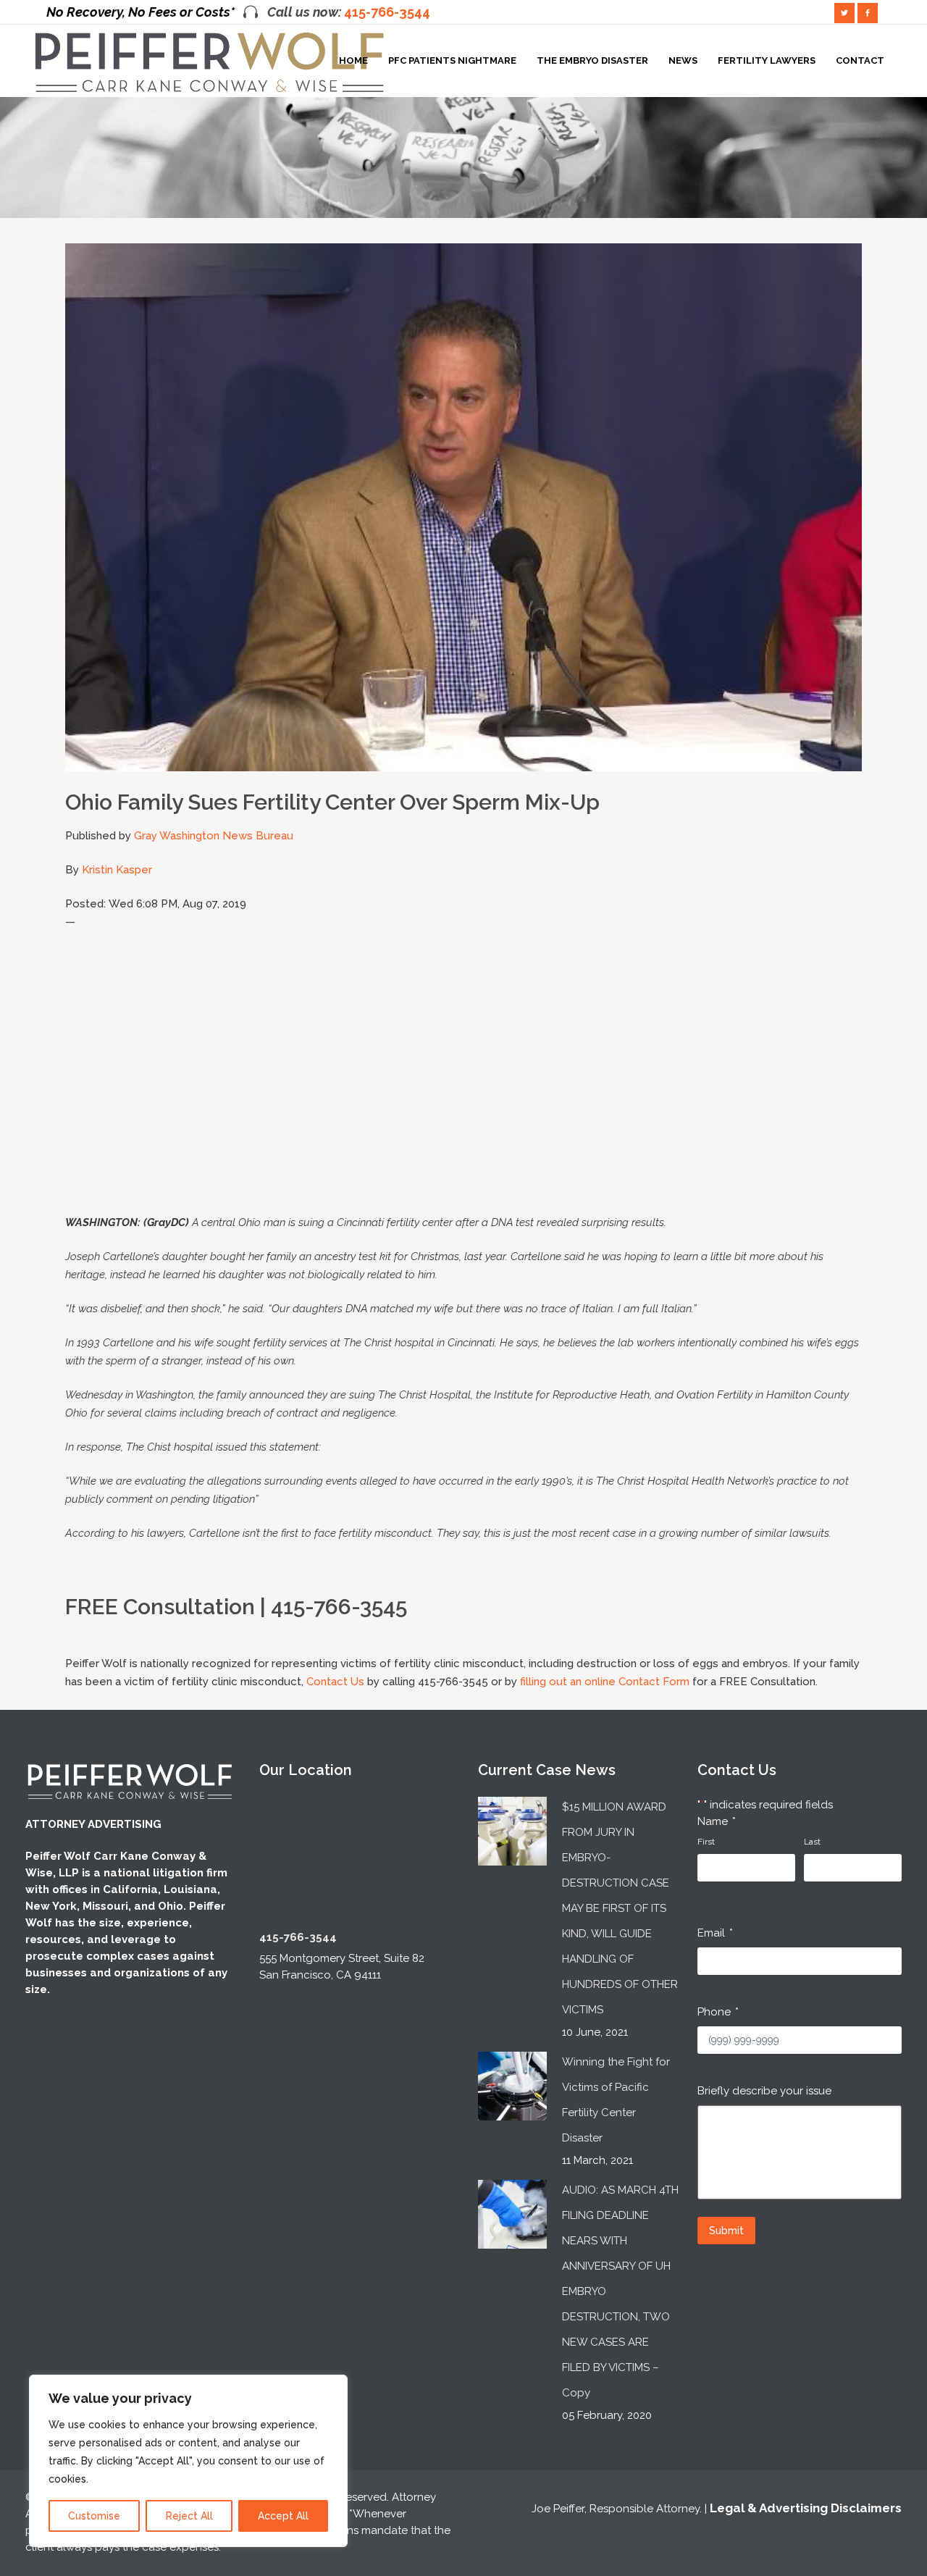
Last (812, 1842)
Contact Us (335, 1682)
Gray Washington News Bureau (214, 836)
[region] (188, 2461)
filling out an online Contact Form (605, 1682)
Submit (726, 2231)
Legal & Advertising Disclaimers (806, 2508)
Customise (94, 2516)
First (706, 1842)
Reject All (189, 2516)
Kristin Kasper (117, 870)
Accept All (283, 2516)
